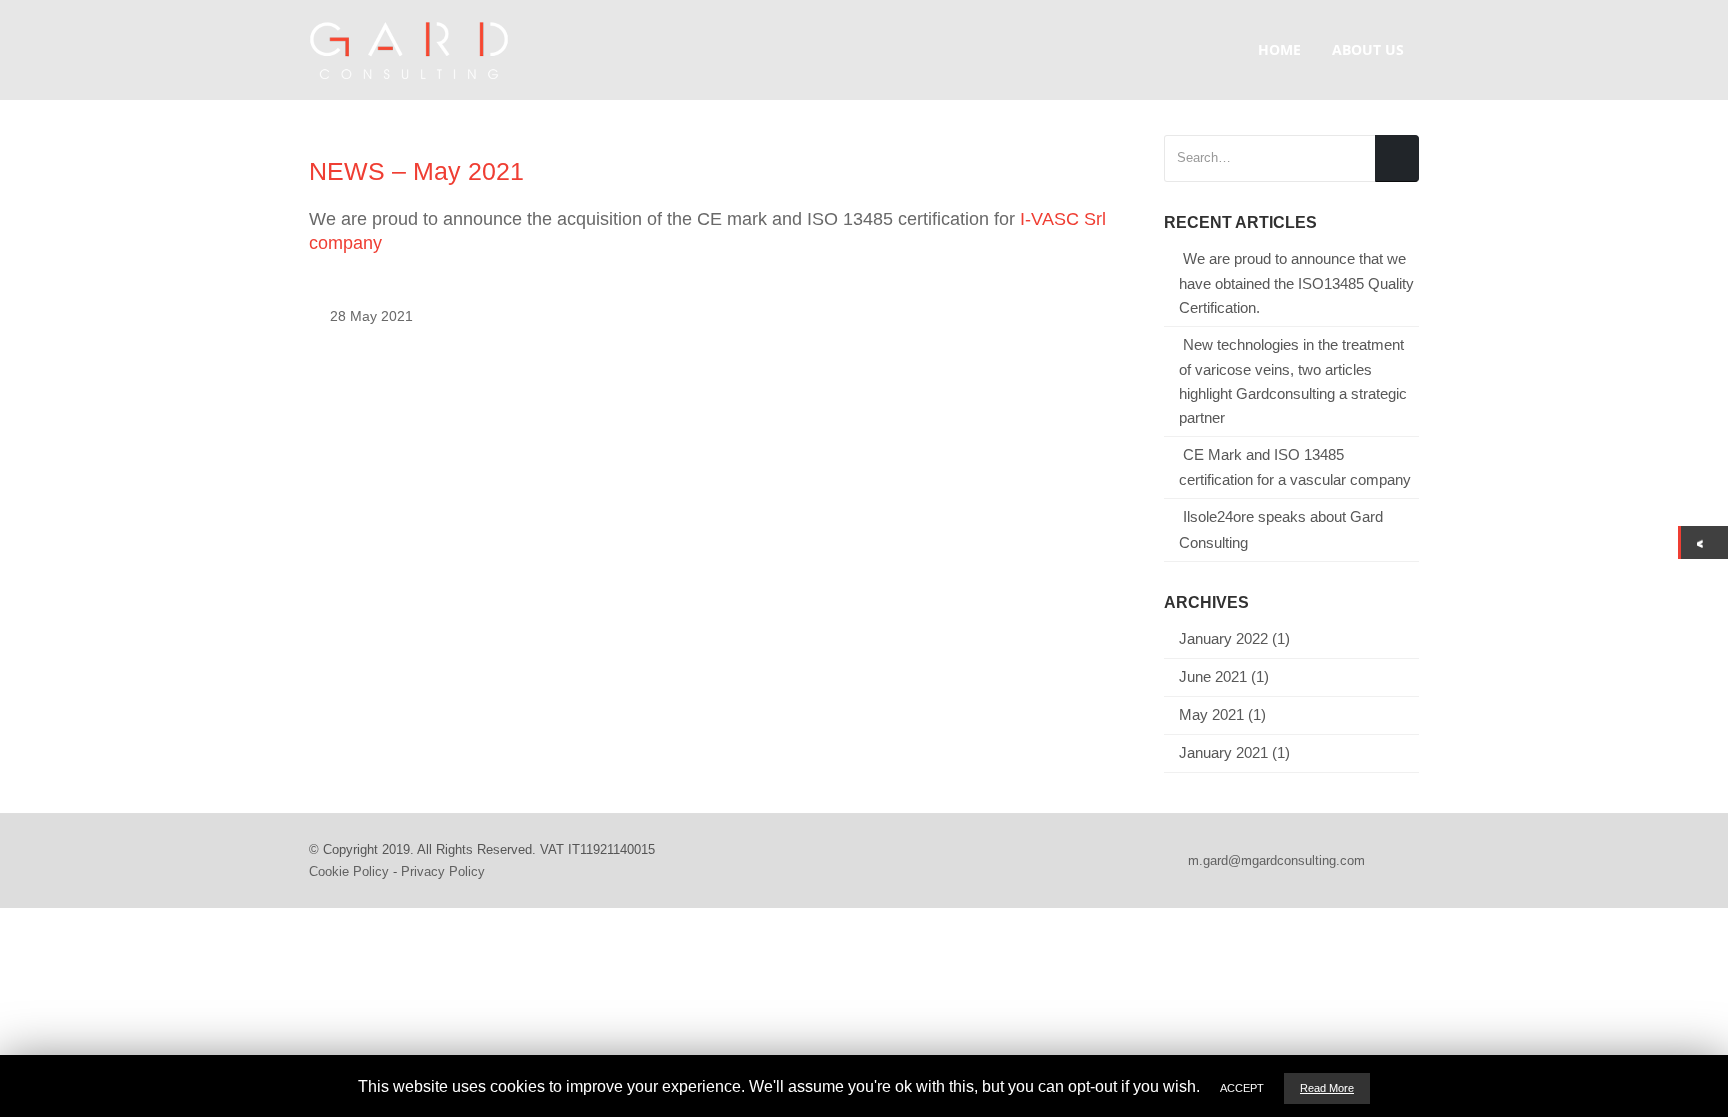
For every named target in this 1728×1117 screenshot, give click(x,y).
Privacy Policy (443, 871)
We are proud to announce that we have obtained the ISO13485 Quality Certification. (1296, 283)
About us (1368, 49)
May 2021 (1211, 715)
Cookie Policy (349, 871)
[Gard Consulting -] (409, 50)
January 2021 (1223, 753)
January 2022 (1223, 639)
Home (1279, 49)
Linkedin (1402, 861)
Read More (1327, 1088)
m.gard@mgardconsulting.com (1276, 860)
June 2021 (1213, 677)
